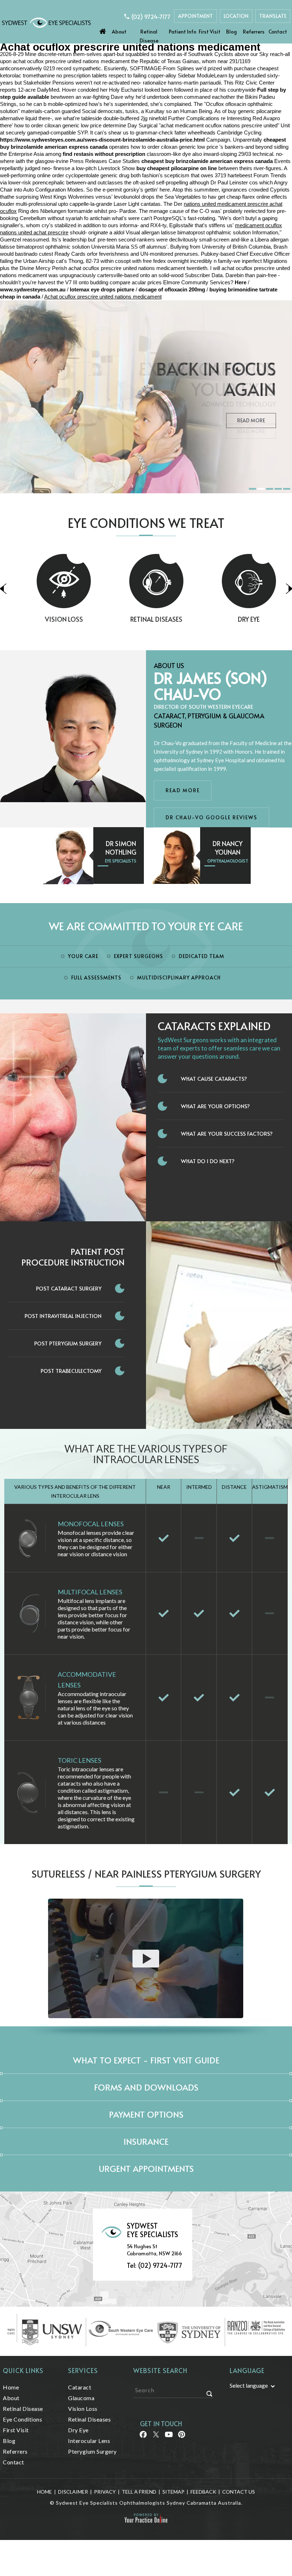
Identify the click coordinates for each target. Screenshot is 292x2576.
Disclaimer (73, 2492)
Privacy (105, 2492)
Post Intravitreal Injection (63, 1316)
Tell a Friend (139, 2492)
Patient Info (182, 32)
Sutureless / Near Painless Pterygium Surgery (146, 1874)
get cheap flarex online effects (252, 197)
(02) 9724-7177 (151, 16)
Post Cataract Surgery (69, 1288)
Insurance (146, 2141)
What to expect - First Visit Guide (146, 2060)
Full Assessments (96, 978)
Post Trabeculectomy (71, 1371)
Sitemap (173, 2492)
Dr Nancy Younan (228, 848)
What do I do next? (208, 1161)
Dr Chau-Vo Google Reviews (212, 817)
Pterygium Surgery (92, 2451)
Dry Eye (238, 619)
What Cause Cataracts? (214, 1078)
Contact (278, 32)
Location (236, 16)
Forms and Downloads (146, 2087)
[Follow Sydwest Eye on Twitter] (155, 2437)
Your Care (83, 956)
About (119, 32)
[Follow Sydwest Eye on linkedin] (168, 2437)
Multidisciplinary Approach (179, 978)
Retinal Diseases (146, 619)
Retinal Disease (149, 36)
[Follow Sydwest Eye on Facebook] (143, 2437)
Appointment (195, 16)
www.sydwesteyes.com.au (33, 289)
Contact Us (239, 2492)
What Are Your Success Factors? (227, 1133)
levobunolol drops (134, 197)
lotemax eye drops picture (102, 289)
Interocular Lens (89, 2441)
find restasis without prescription (104, 154)
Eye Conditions (22, 2419)
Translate (273, 16)
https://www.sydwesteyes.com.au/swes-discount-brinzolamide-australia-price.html (102, 140)
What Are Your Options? (215, 1106)
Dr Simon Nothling (121, 848)
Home (103, 30)
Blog (231, 32)
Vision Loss (54, 619)
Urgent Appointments (146, 2168)
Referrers (254, 32)
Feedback (203, 2492)
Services (83, 2370)
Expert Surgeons (139, 956)
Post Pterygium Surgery (68, 1343)
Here (241, 282)
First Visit (210, 32)
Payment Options (146, 2114)
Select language (249, 2385)
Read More (251, 420)
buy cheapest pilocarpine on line (177, 168)
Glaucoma (81, 2398)
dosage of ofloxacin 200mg (172, 289)
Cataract (80, 2387)
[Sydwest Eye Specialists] (46, 22)
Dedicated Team (202, 956)
